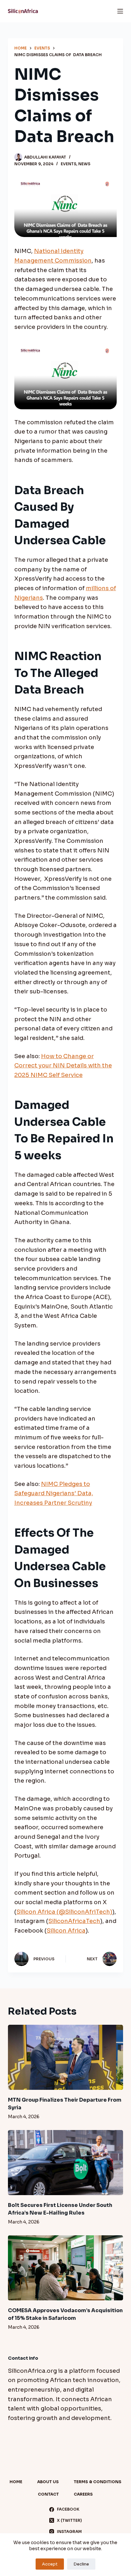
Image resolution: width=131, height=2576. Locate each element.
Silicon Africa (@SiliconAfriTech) (64, 1912)
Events (69, 164)
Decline (81, 2564)
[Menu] (120, 11)
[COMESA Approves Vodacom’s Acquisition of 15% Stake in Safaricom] (66, 2268)
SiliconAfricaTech (74, 1921)
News (84, 164)
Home (16, 2482)
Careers (83, 2494)
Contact (48, 2494)
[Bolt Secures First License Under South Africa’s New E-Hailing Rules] (66, 2163)
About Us (48, 2482)
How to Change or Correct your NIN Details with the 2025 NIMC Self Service (63, 1066)
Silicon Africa (66, 1931)
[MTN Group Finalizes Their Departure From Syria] (66, 2057)
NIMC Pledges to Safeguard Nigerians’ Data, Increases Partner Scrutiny (54, 1493)
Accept (50, 2564)
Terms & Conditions (98, 2482)
